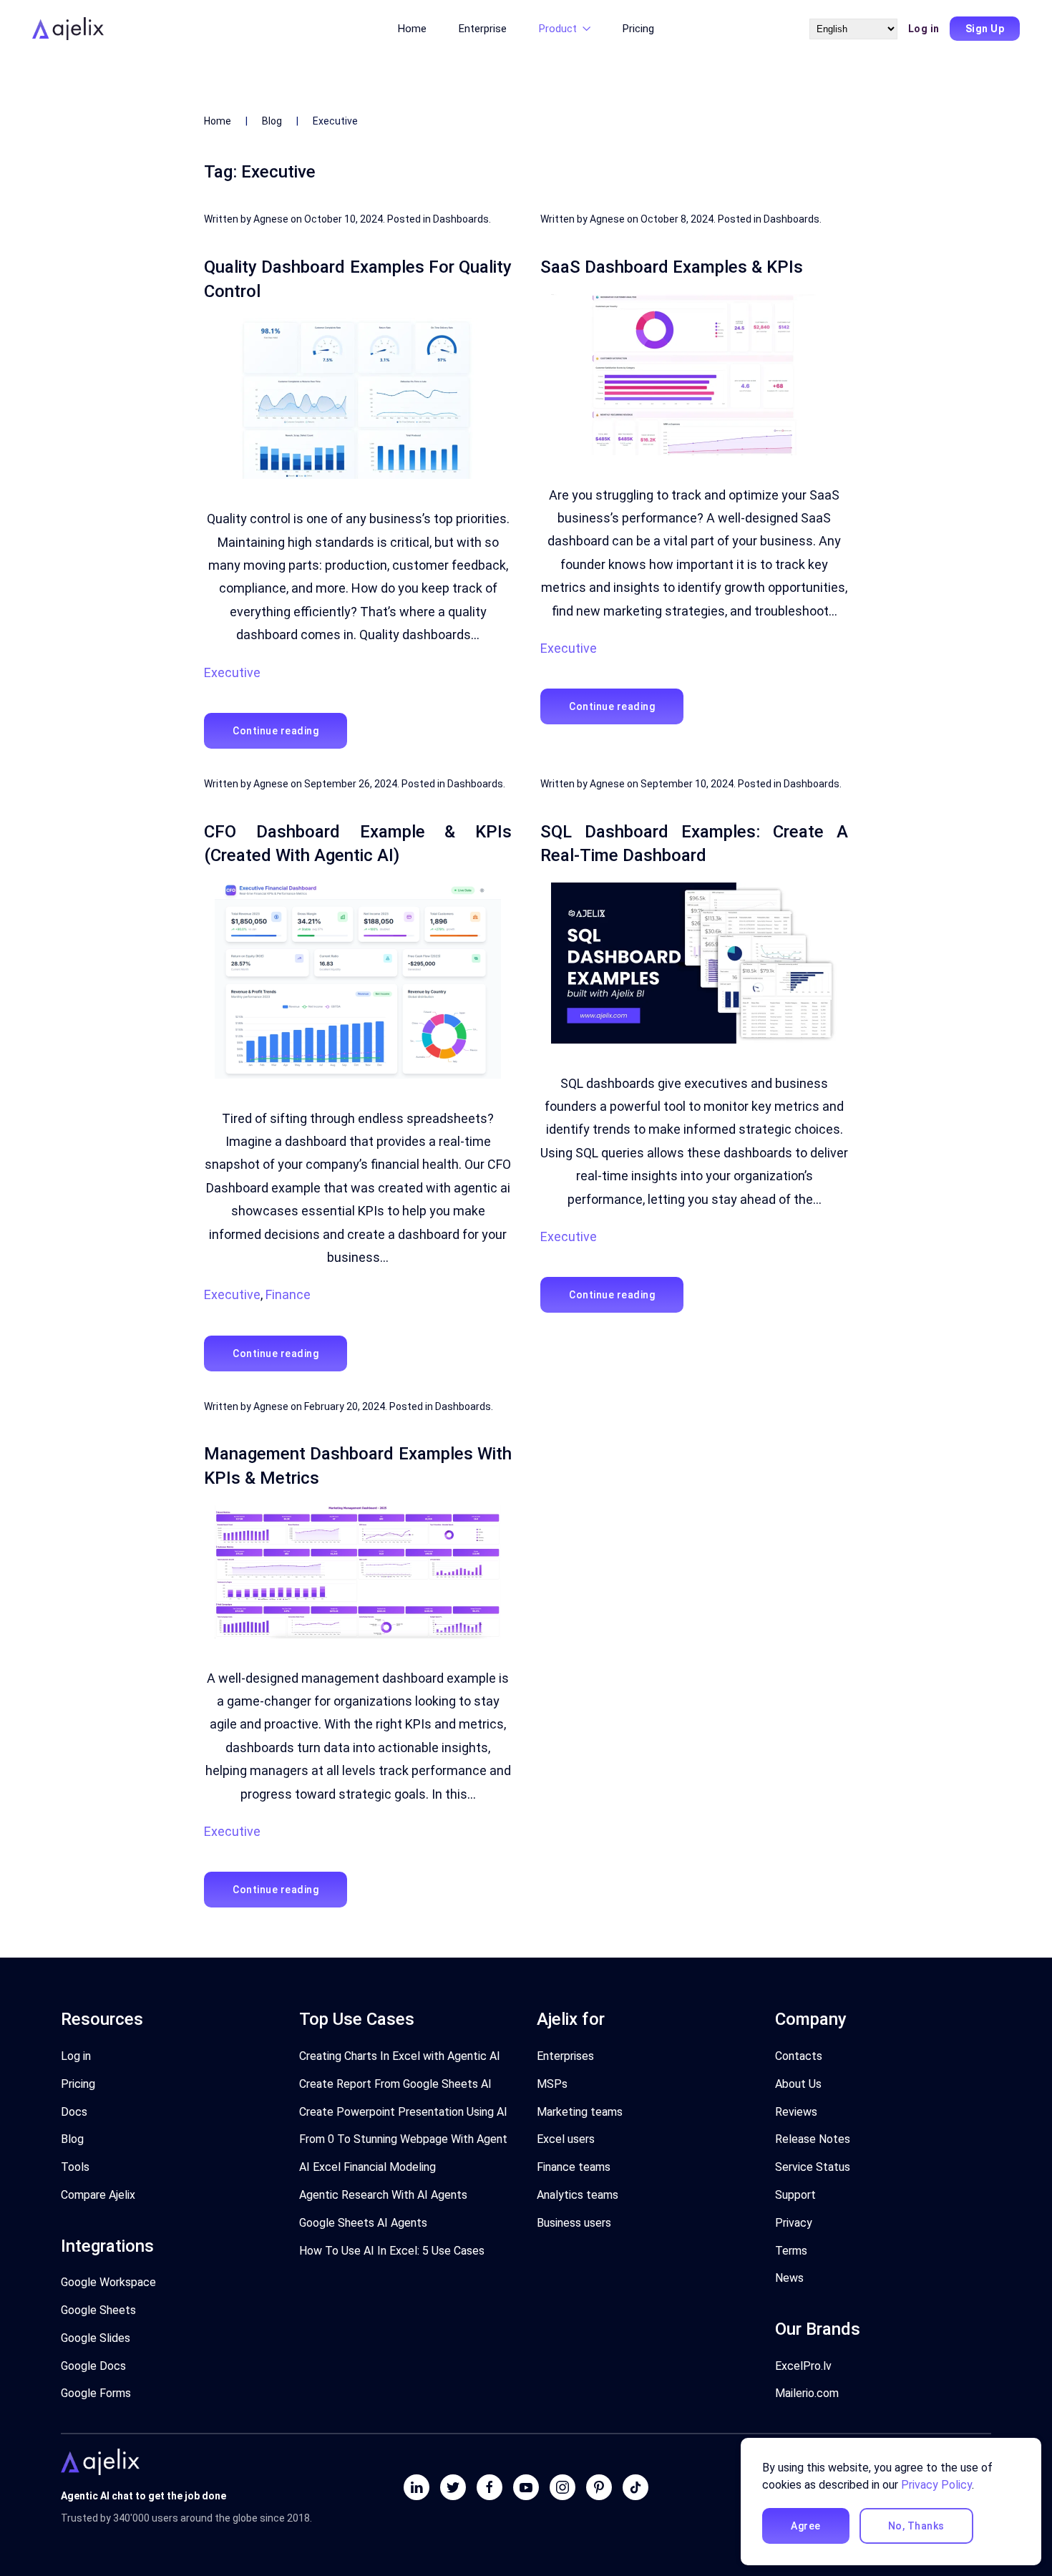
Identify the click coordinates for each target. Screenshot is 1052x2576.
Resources (102, 2019)
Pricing (638, 29)
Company (811, 2019)
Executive (232, 672)
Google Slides (96, 2338)
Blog (272, 121)
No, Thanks (916, 2526)
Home (412, 29)
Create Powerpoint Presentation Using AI (403, 2112)
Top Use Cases (357, 2019)
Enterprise (483, 29)
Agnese (271, 219)
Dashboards (461, 219)
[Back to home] (70, 29)
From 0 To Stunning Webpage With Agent (403, 2139)
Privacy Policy (936, 2485)
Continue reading (276, 731)
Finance (288, 1294)
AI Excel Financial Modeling (367, 2167)
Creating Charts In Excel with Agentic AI (400, 2056)
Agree (806, 2526)
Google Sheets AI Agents (363, 2223)
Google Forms (96, 2393)
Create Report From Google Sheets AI (395, 2084)
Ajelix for (571, 2019)
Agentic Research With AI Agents (383, 2195)
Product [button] (558, 29)
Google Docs (93, 2366)
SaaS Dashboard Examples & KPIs (672, 267)
